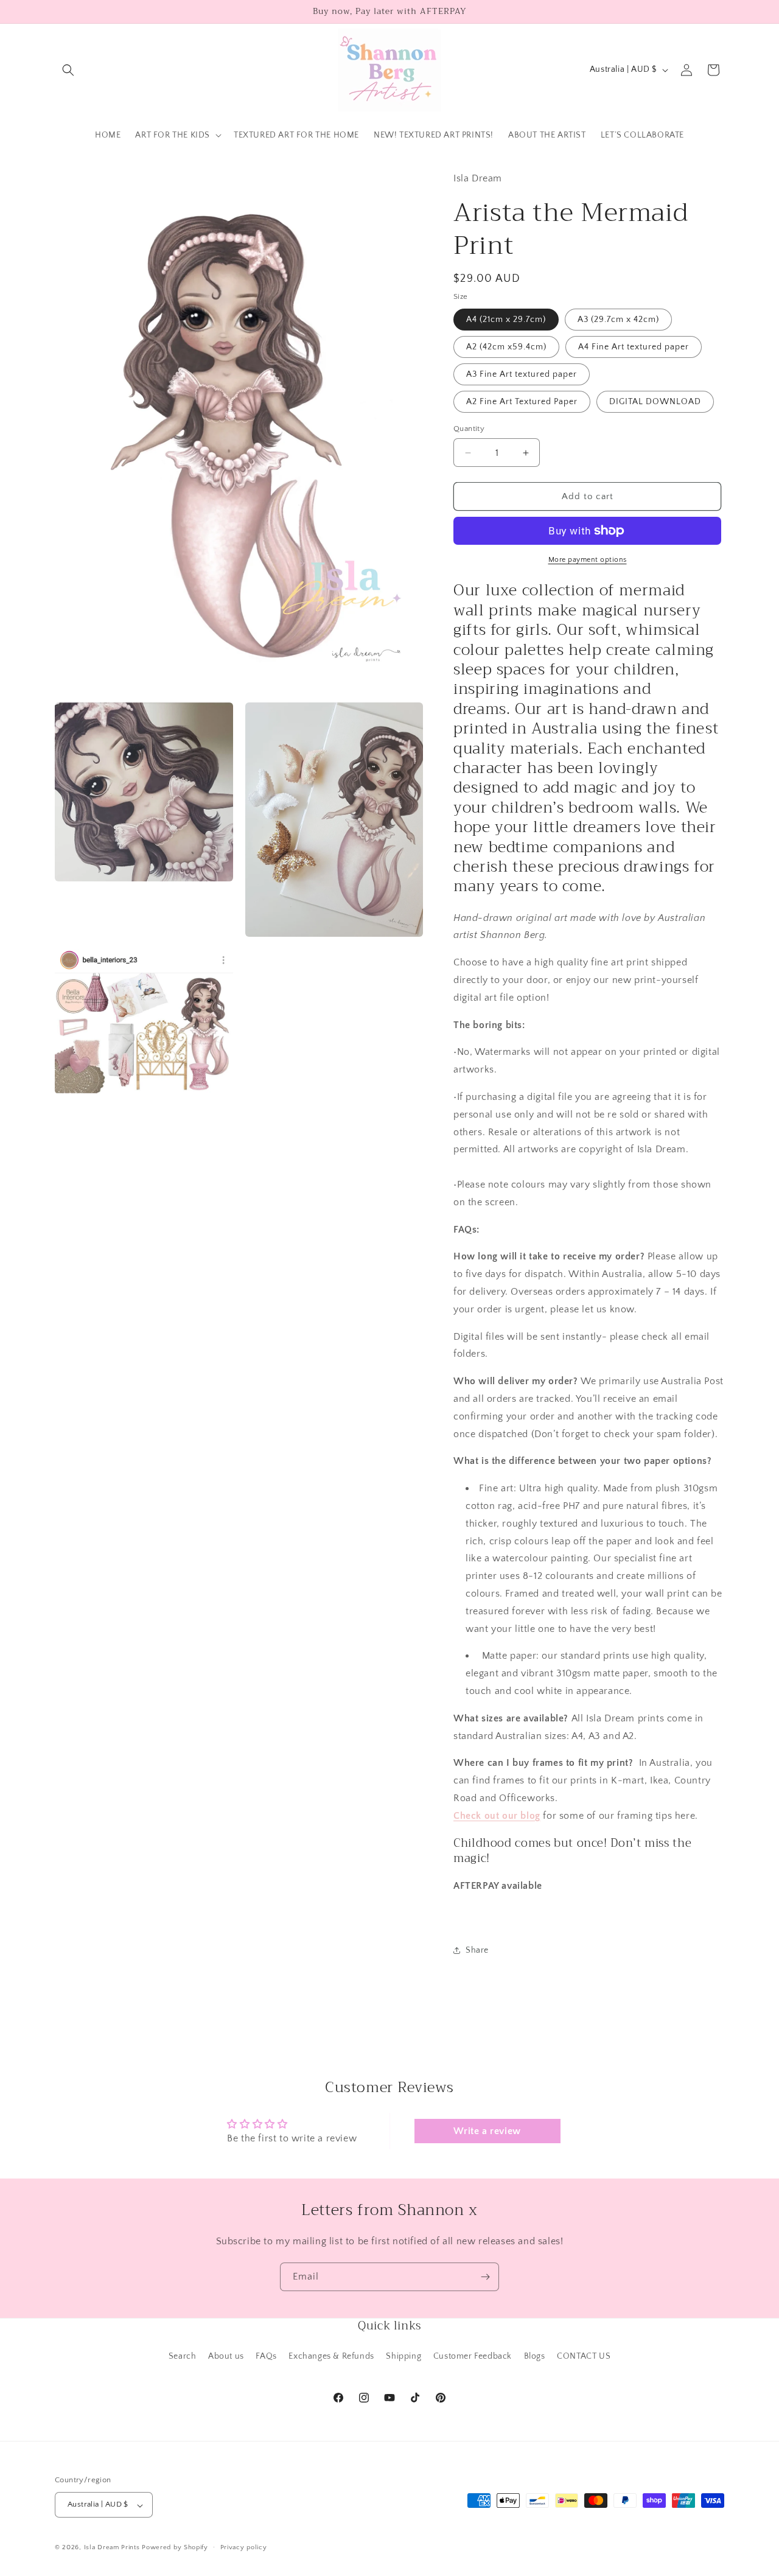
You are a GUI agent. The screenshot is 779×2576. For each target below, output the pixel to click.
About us (226, 2356)
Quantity (469, 429)
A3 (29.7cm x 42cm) (618, 320)
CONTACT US (584, 2356)
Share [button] (477, 1950)
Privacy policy (244, 2547)
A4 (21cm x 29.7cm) (506, 320)
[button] (68, 70)
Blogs (535, 2356)
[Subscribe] (485, 2277)
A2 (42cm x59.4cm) (506, 347)
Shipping (403, 2356)
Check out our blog (497, 1816)
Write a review (487, 2131)
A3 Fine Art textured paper (522, 374)
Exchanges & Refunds (331, 2356)
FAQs (266, 2356)
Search (183, 2356)
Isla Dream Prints (112, 2548)
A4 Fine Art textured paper (634, 347)
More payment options (588, 560)
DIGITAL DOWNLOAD (655, 402)
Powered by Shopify (175, 2548)
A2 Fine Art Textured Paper (522, 402)
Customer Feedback (473, 2356)
